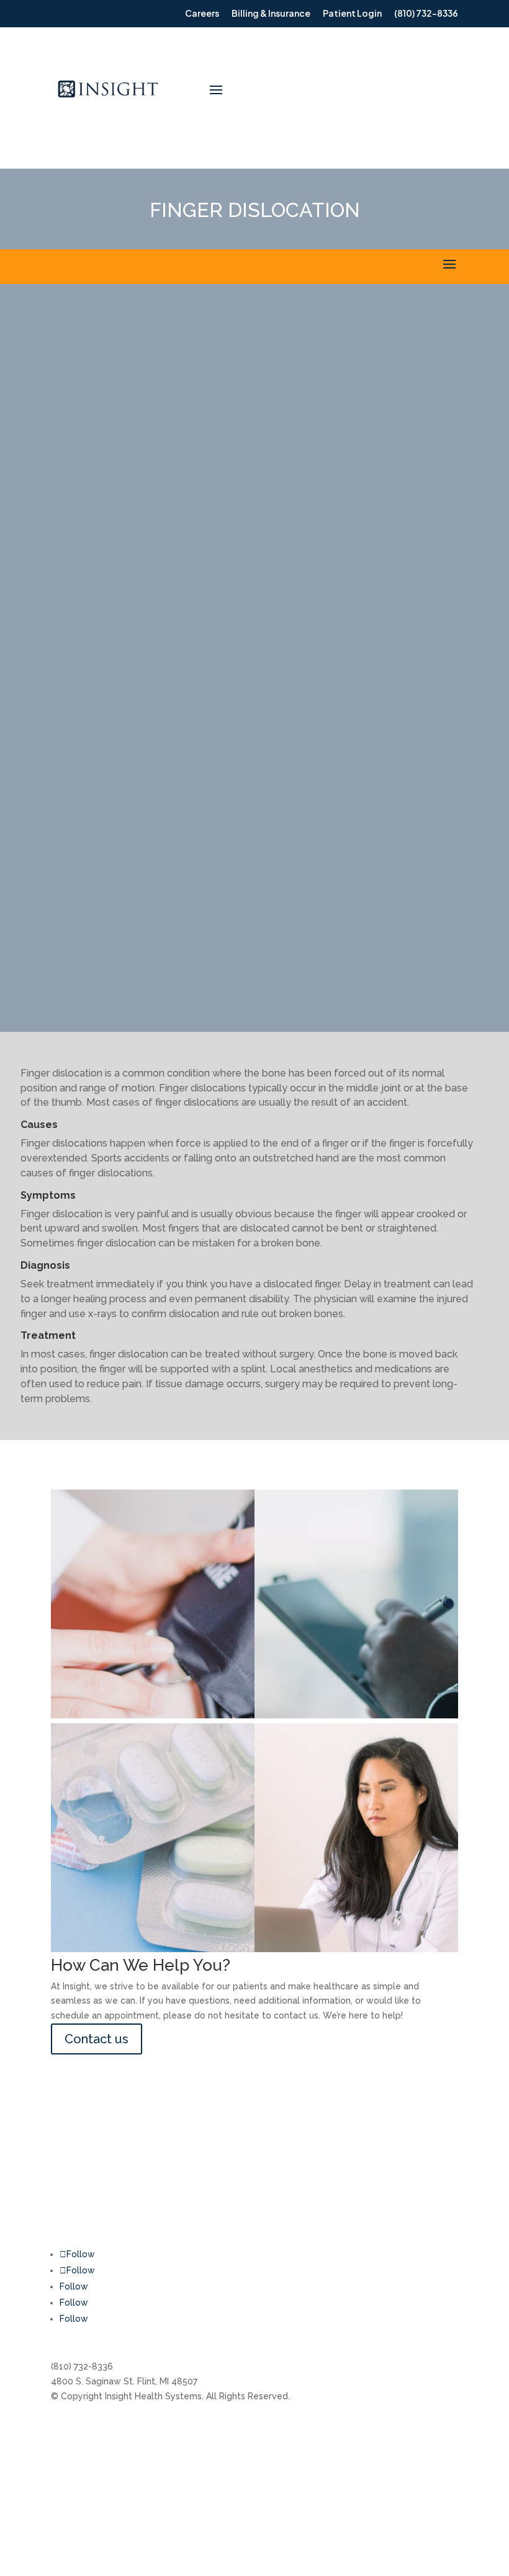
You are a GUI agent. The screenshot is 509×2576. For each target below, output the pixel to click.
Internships (236, 2429)
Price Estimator (245, 2476)
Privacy (415, 2500)
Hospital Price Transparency (272, 2500)
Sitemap (417, 2476)
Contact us (97, 2039)
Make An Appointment (97, 2453)
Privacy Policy (429, 2429)
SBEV (411, 2453)
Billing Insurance (84, 2429)
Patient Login (79, 2500)
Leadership (236, 2453)
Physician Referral (88, 2476)
